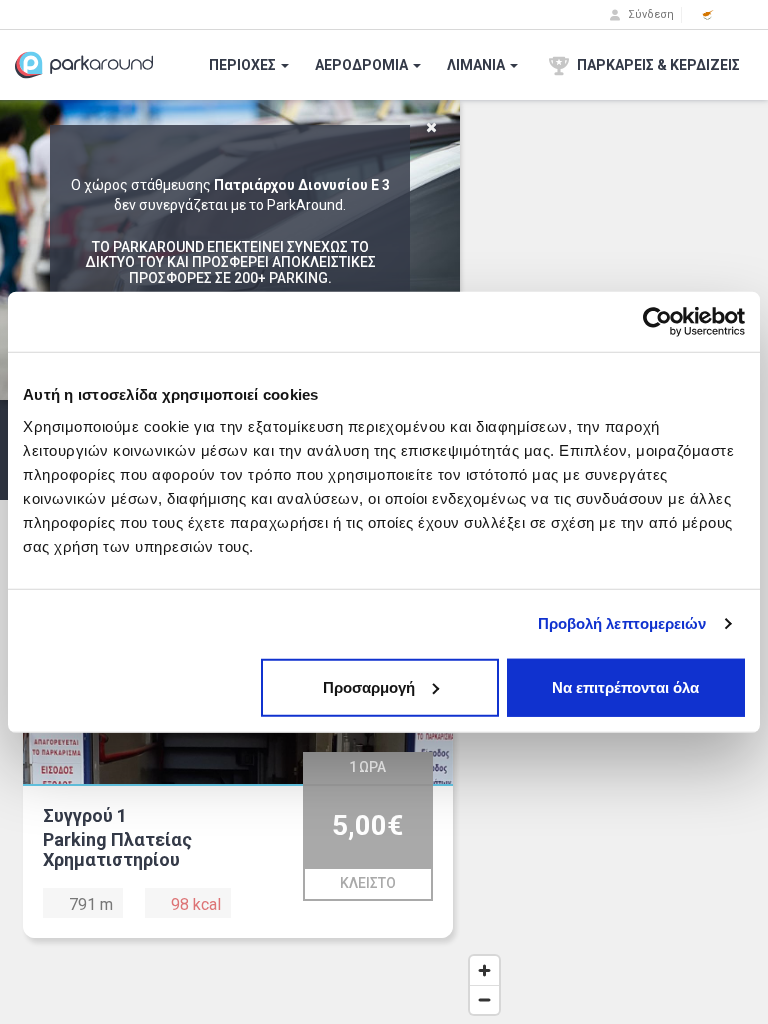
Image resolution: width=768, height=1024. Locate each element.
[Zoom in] (484, 970)
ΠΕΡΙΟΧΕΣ (244, 65)
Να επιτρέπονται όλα (625, 686)
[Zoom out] (484, 999)
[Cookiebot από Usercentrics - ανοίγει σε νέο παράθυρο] (657, 322)
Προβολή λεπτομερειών (622, 623)
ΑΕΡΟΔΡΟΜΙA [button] (363, 65)
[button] (708, 15)
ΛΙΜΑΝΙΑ (477, 65)
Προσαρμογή (369, 686)
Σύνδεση (649, 14)
